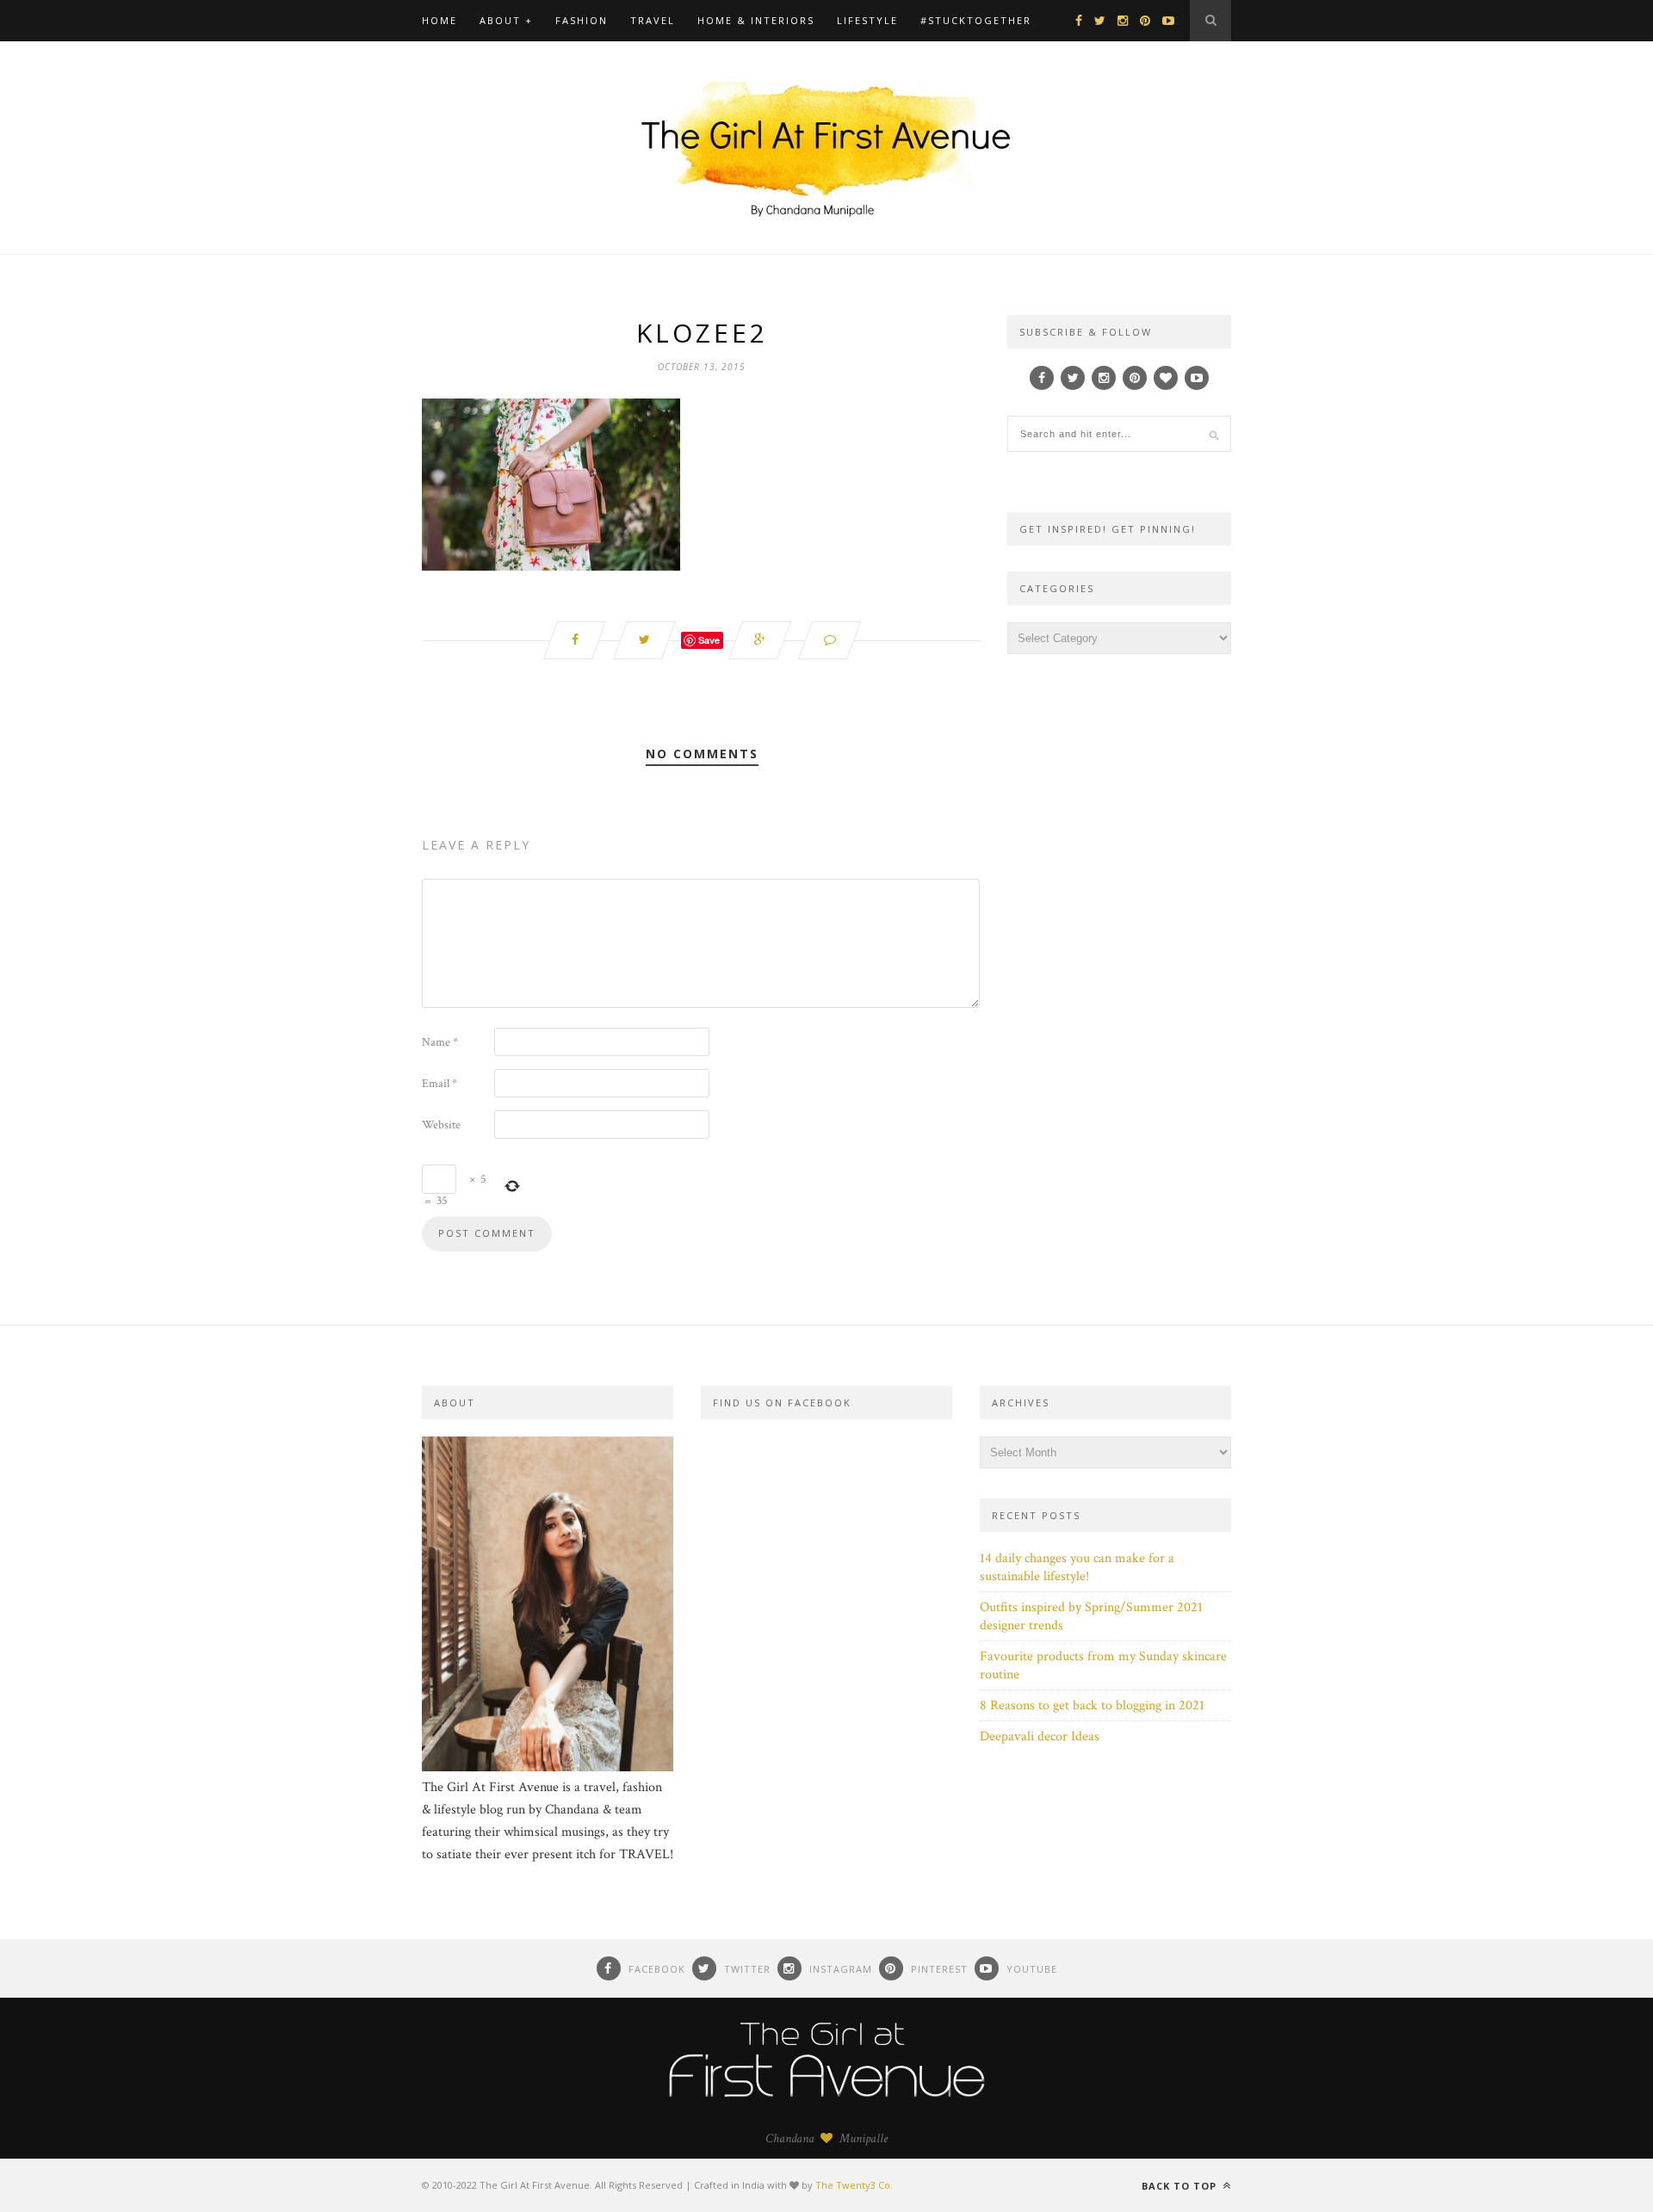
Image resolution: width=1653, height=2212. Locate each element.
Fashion (582, 20)
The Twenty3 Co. (854, 2185)
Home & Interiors (756, 20)
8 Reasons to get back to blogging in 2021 (1092, 1705)
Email (440, 1084)
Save (709, 640)
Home (440, 20)
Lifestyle (867, 20)
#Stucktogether (976, 20)
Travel (653, 20)
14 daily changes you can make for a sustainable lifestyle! (1077, 1567)
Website (441, 1125)
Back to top (1181, 2186)
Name (440, 1042)
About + (506, 20)
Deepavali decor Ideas (1040, 1736)
